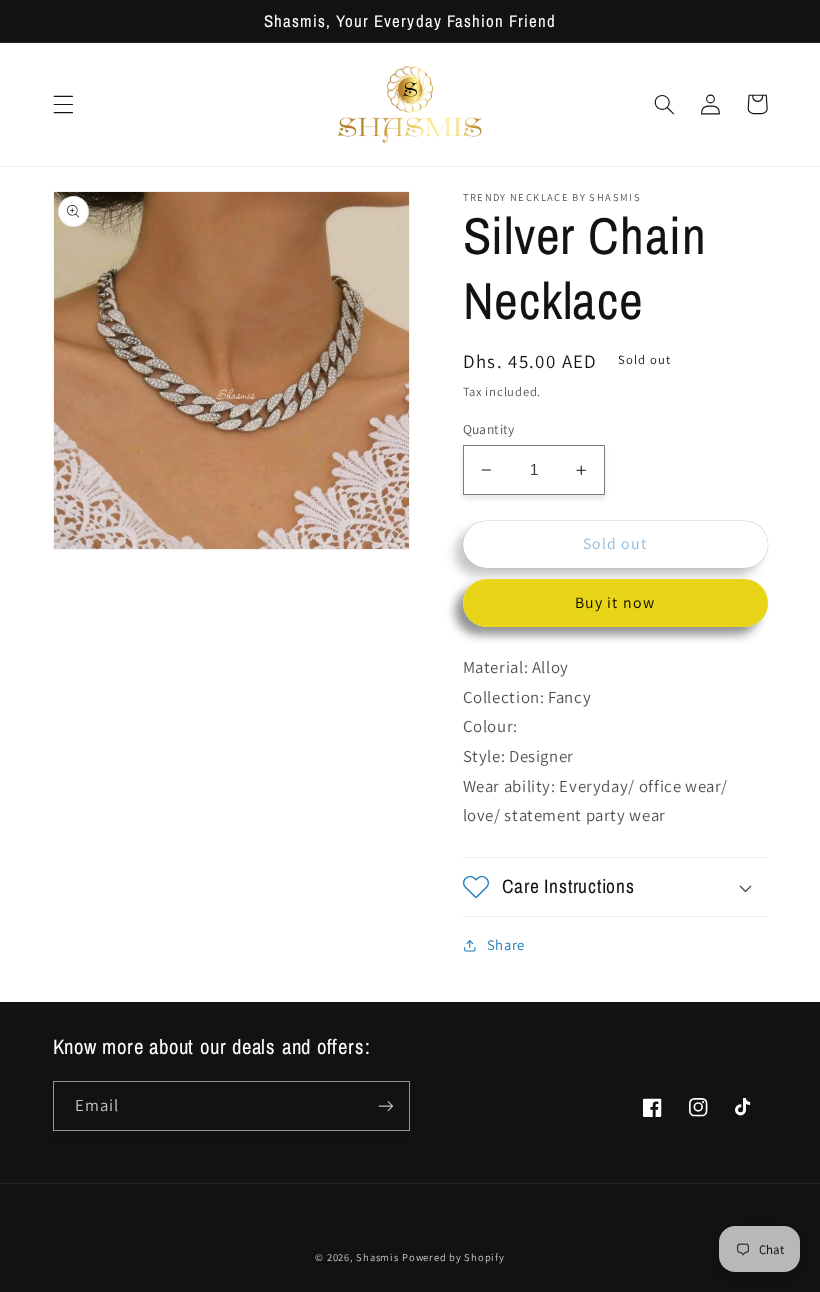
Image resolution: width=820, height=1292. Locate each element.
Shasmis (377, 1257)
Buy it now (615, 602)
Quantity (489, 429)
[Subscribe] (386, 1105)
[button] (63, 104)
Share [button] (506, 944)
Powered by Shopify (453, 1257)
